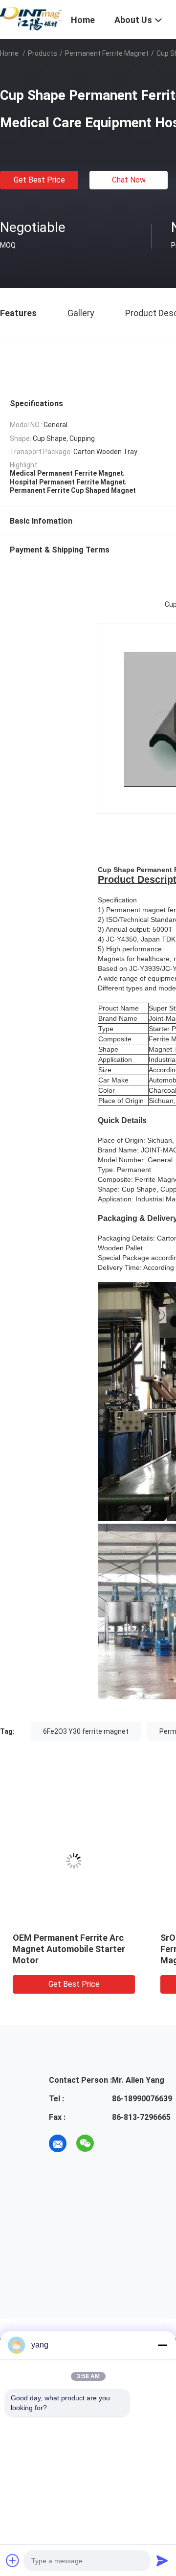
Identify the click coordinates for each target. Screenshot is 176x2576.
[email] (58, 2143)
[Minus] (162, 2345)
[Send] (162, 2560)
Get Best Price (39, 180)
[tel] (112, 2143)
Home (9, 53)
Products (43, 53)
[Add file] (13, 2560)
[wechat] (85, 2143)
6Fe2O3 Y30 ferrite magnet (86, 1731)
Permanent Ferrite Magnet (107, 53)
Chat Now (129, 180)
